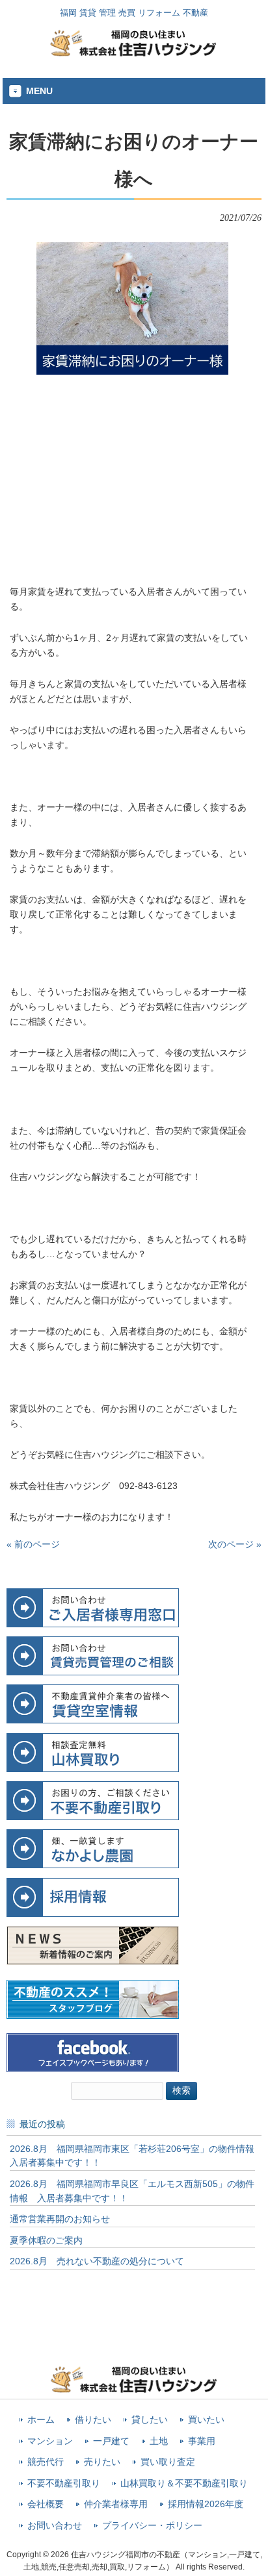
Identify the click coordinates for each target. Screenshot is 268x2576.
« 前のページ (33, 1544)
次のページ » (235, 1544)
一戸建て (111, 2441)
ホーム (41, 2420)
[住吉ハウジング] (134, 53)
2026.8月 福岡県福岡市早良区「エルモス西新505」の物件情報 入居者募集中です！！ (132, 2191)
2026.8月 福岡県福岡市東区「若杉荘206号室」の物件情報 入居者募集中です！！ (132, 2156)
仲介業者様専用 (116, 2504)
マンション (50, 2441)
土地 (159, 2441)
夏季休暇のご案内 (46, 2240)
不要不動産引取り (64, 2483)
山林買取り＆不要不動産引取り (184, 2483)
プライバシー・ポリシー (152, 2526)
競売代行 (46, 2462)
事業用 (202, 2441)
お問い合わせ (55, 2526)
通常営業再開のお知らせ (60, 2219)
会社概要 (46, 2504)
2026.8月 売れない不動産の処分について (97, 2261)
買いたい (206, 2420)
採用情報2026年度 (206, 2504)
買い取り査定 (168, 2462)
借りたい (93, 2420)
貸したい (150, 2420)
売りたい (102, 2462)
